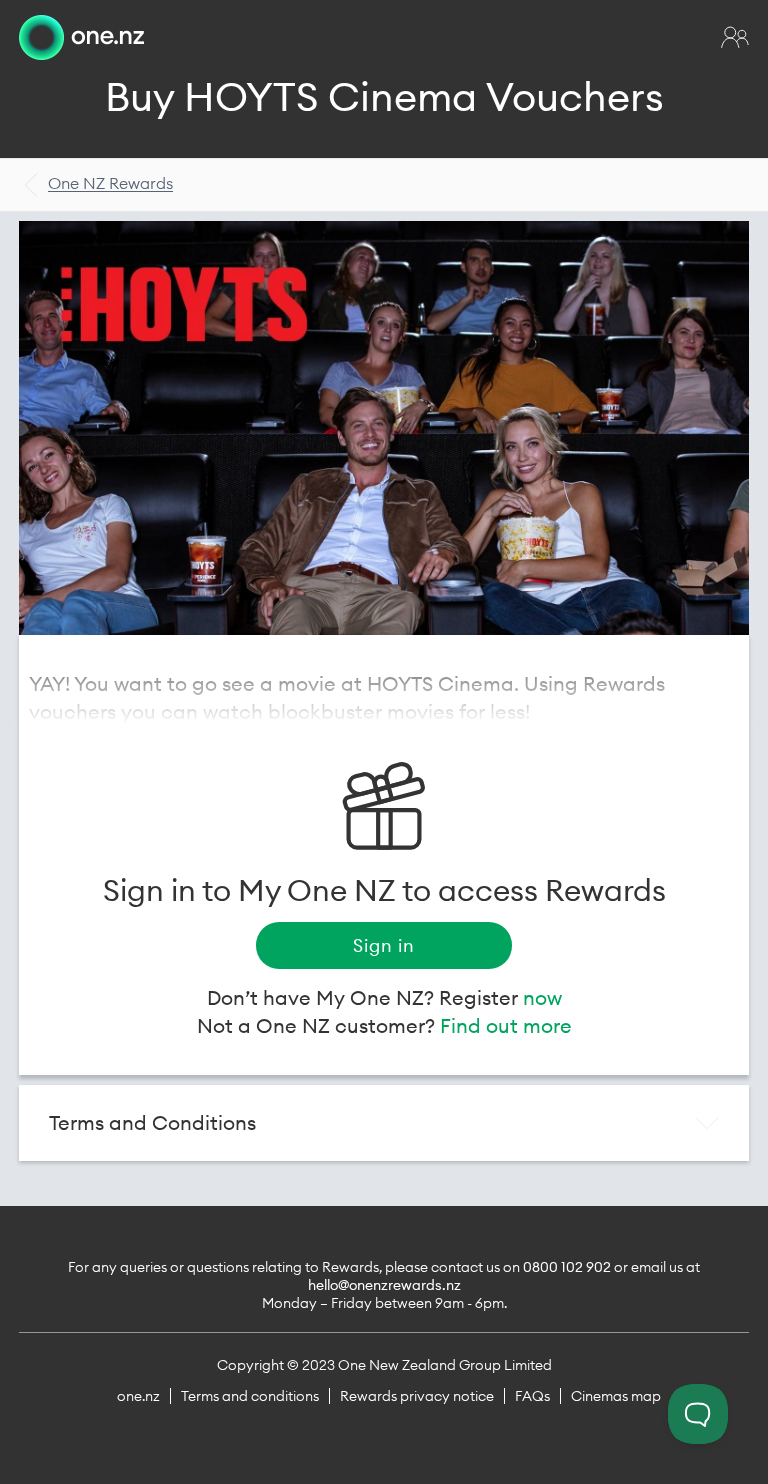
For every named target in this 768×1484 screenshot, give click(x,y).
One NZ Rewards (110, 183)
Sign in (384, 945)
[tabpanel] (384, 428)
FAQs (532, 1396)
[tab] (384, 1123)
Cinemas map (616, 1396)
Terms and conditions (250, 1396)
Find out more (506, 1025)
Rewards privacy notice (417, 1396)
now (542, 997)
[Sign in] (735, 37)
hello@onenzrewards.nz (384, 1285)
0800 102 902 (567, 1267)
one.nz (138, 1396)
